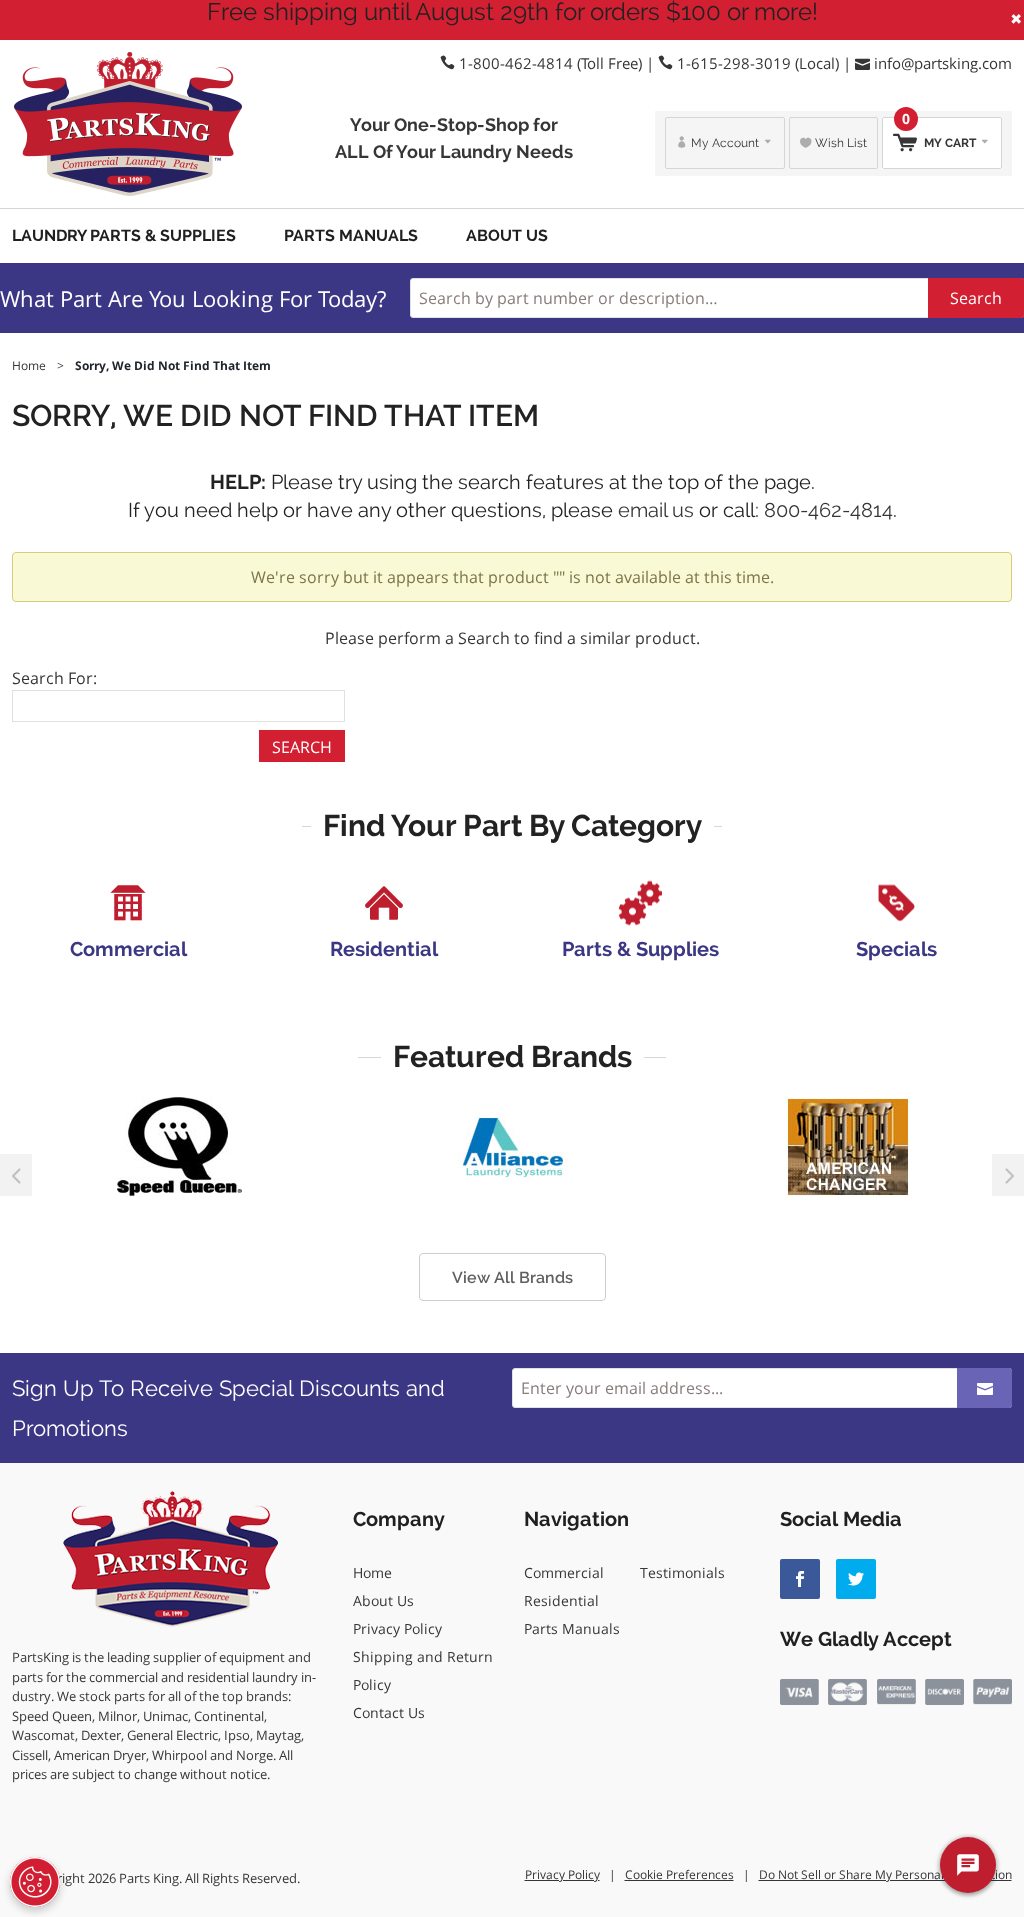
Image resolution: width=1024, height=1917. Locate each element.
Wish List (839, 143)
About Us (507, 235)
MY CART (940, 133)
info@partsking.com (943, 63)
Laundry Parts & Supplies (124, 235)
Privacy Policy (397, 1628)
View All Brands (512, 1277)
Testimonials (682, 1572)
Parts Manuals (351, 235)
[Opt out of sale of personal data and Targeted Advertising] (35, 1882)
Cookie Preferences (679, 1874)
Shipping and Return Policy (423, 1670)
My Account (725, 143)
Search (976, 298)
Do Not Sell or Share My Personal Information (885, 1874)
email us (656, 510)
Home (372, 1572)
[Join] (984, 1388)
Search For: (54, 678)
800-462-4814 (828, 510)
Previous (16, 1175)
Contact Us (389, 1712)
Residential (561, 1600)
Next (1008, 1175)
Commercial (564, 1572)
